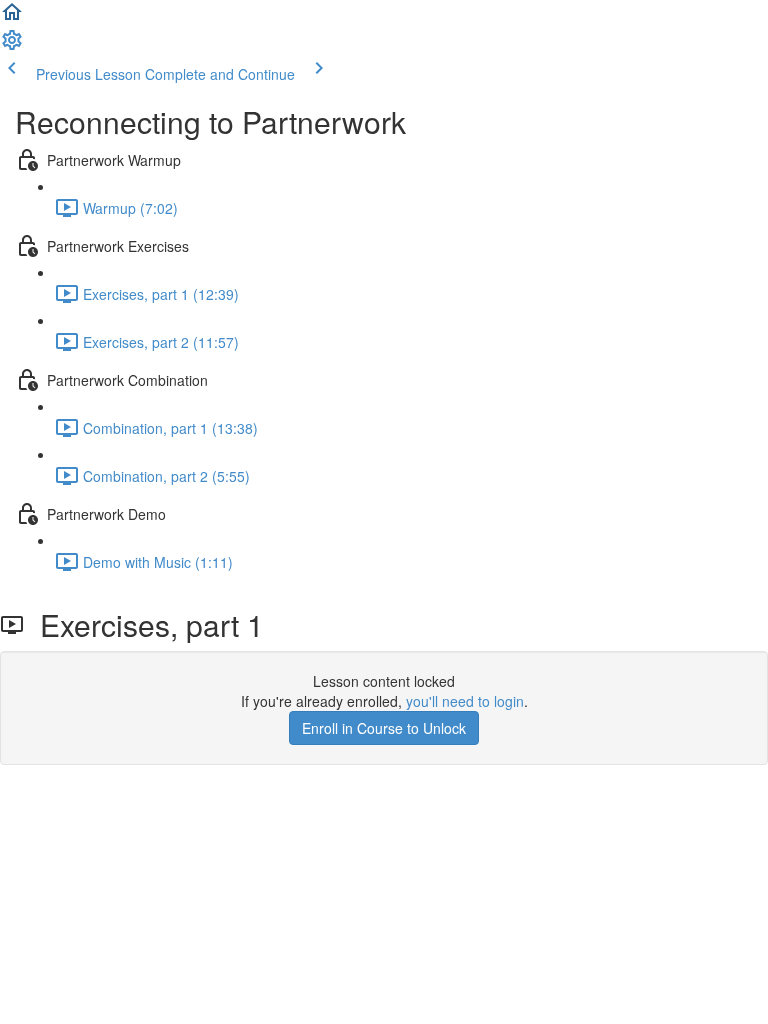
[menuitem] (12, 46)
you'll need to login (465, 701)
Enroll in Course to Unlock (384, 728)
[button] (12, 18)
